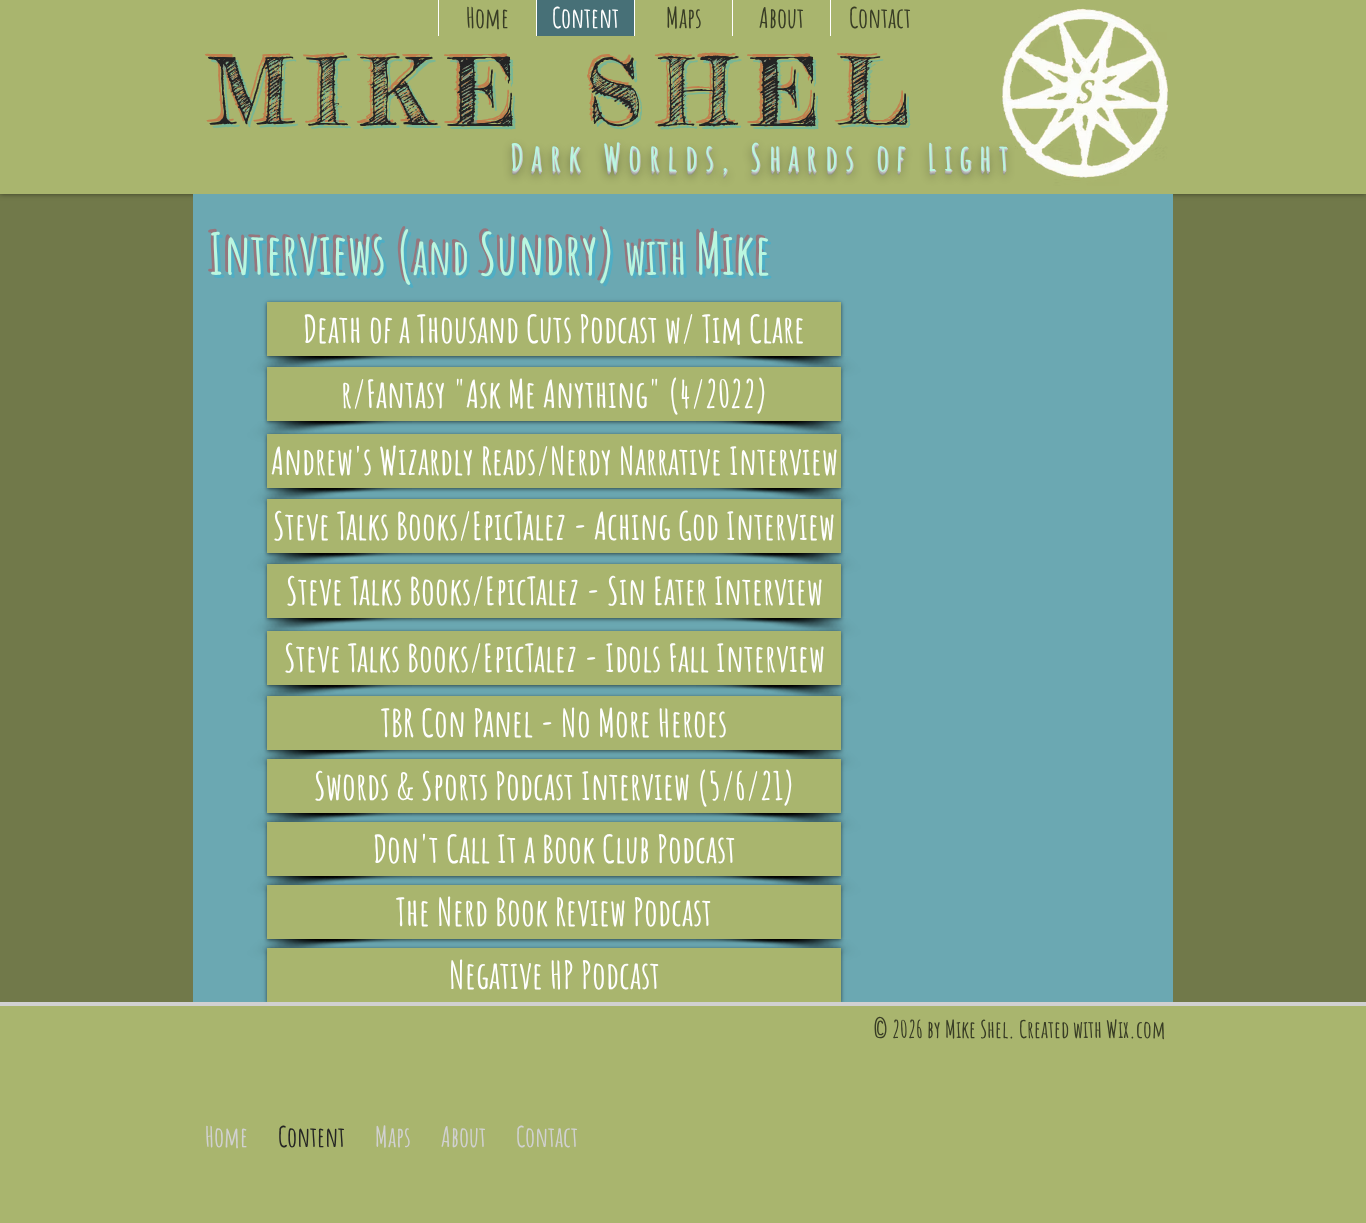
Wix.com (1135, 1029)
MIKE (397, 92)
